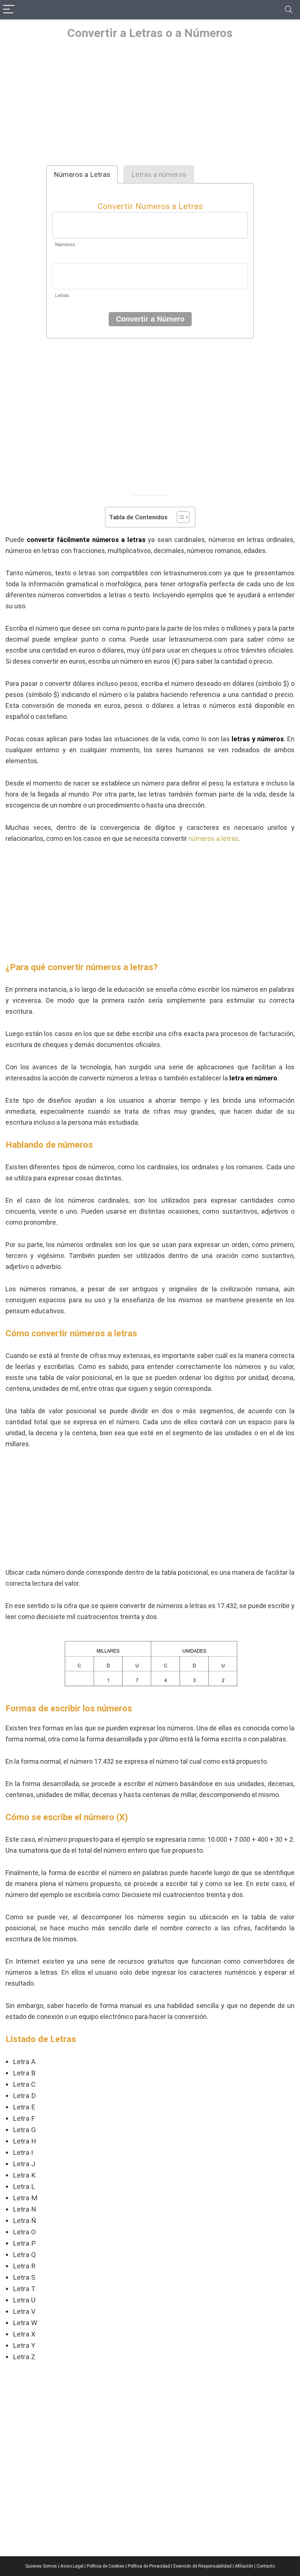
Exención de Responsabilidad (202, 2566)
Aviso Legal (72, 2566)
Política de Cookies (106, 2566)
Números (65, 244)
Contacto (266, 2566)
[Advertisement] (150, 103)
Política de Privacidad (149, 2566)
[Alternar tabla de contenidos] (179, 517)
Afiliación (244, 2566)
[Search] (289, 10)
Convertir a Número (150, 319)
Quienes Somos (41, 2566)
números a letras (213, 838)
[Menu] (9, 10)
